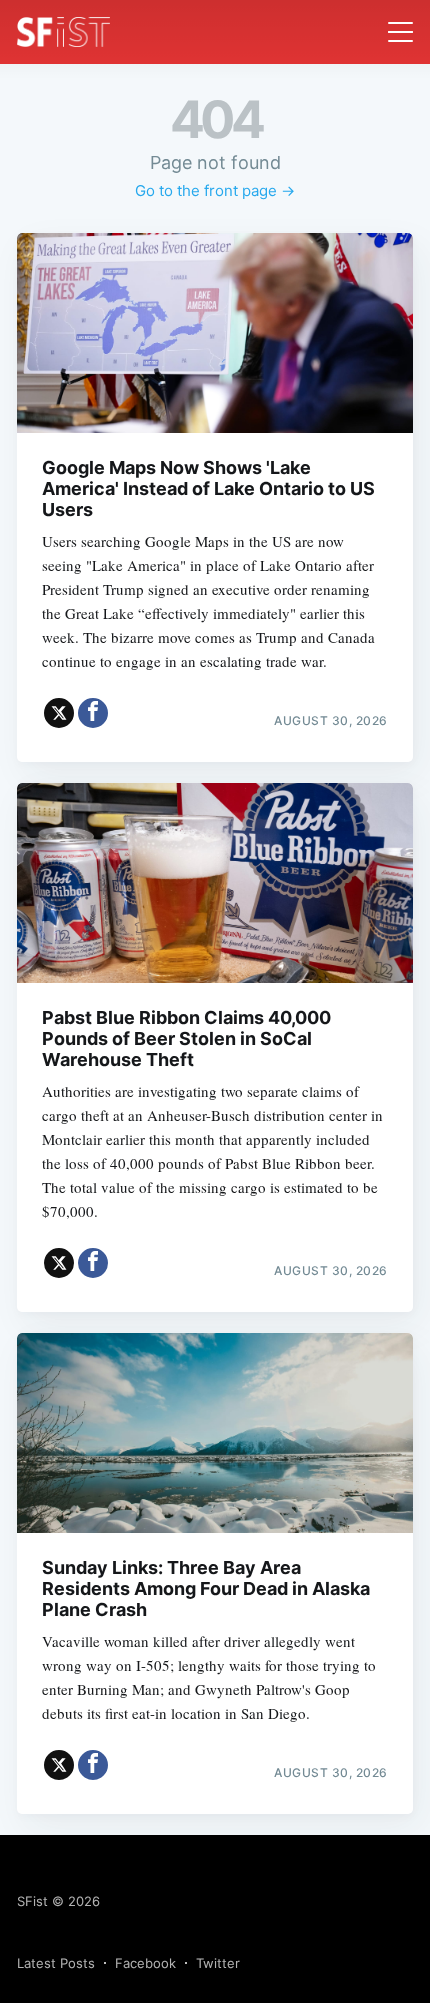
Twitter (218, 1963)
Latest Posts (56, 1963)
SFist (32, 1901)
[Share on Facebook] (93, 713)
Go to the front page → (215, 190)
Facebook (145, 1963)
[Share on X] (59, 713)
